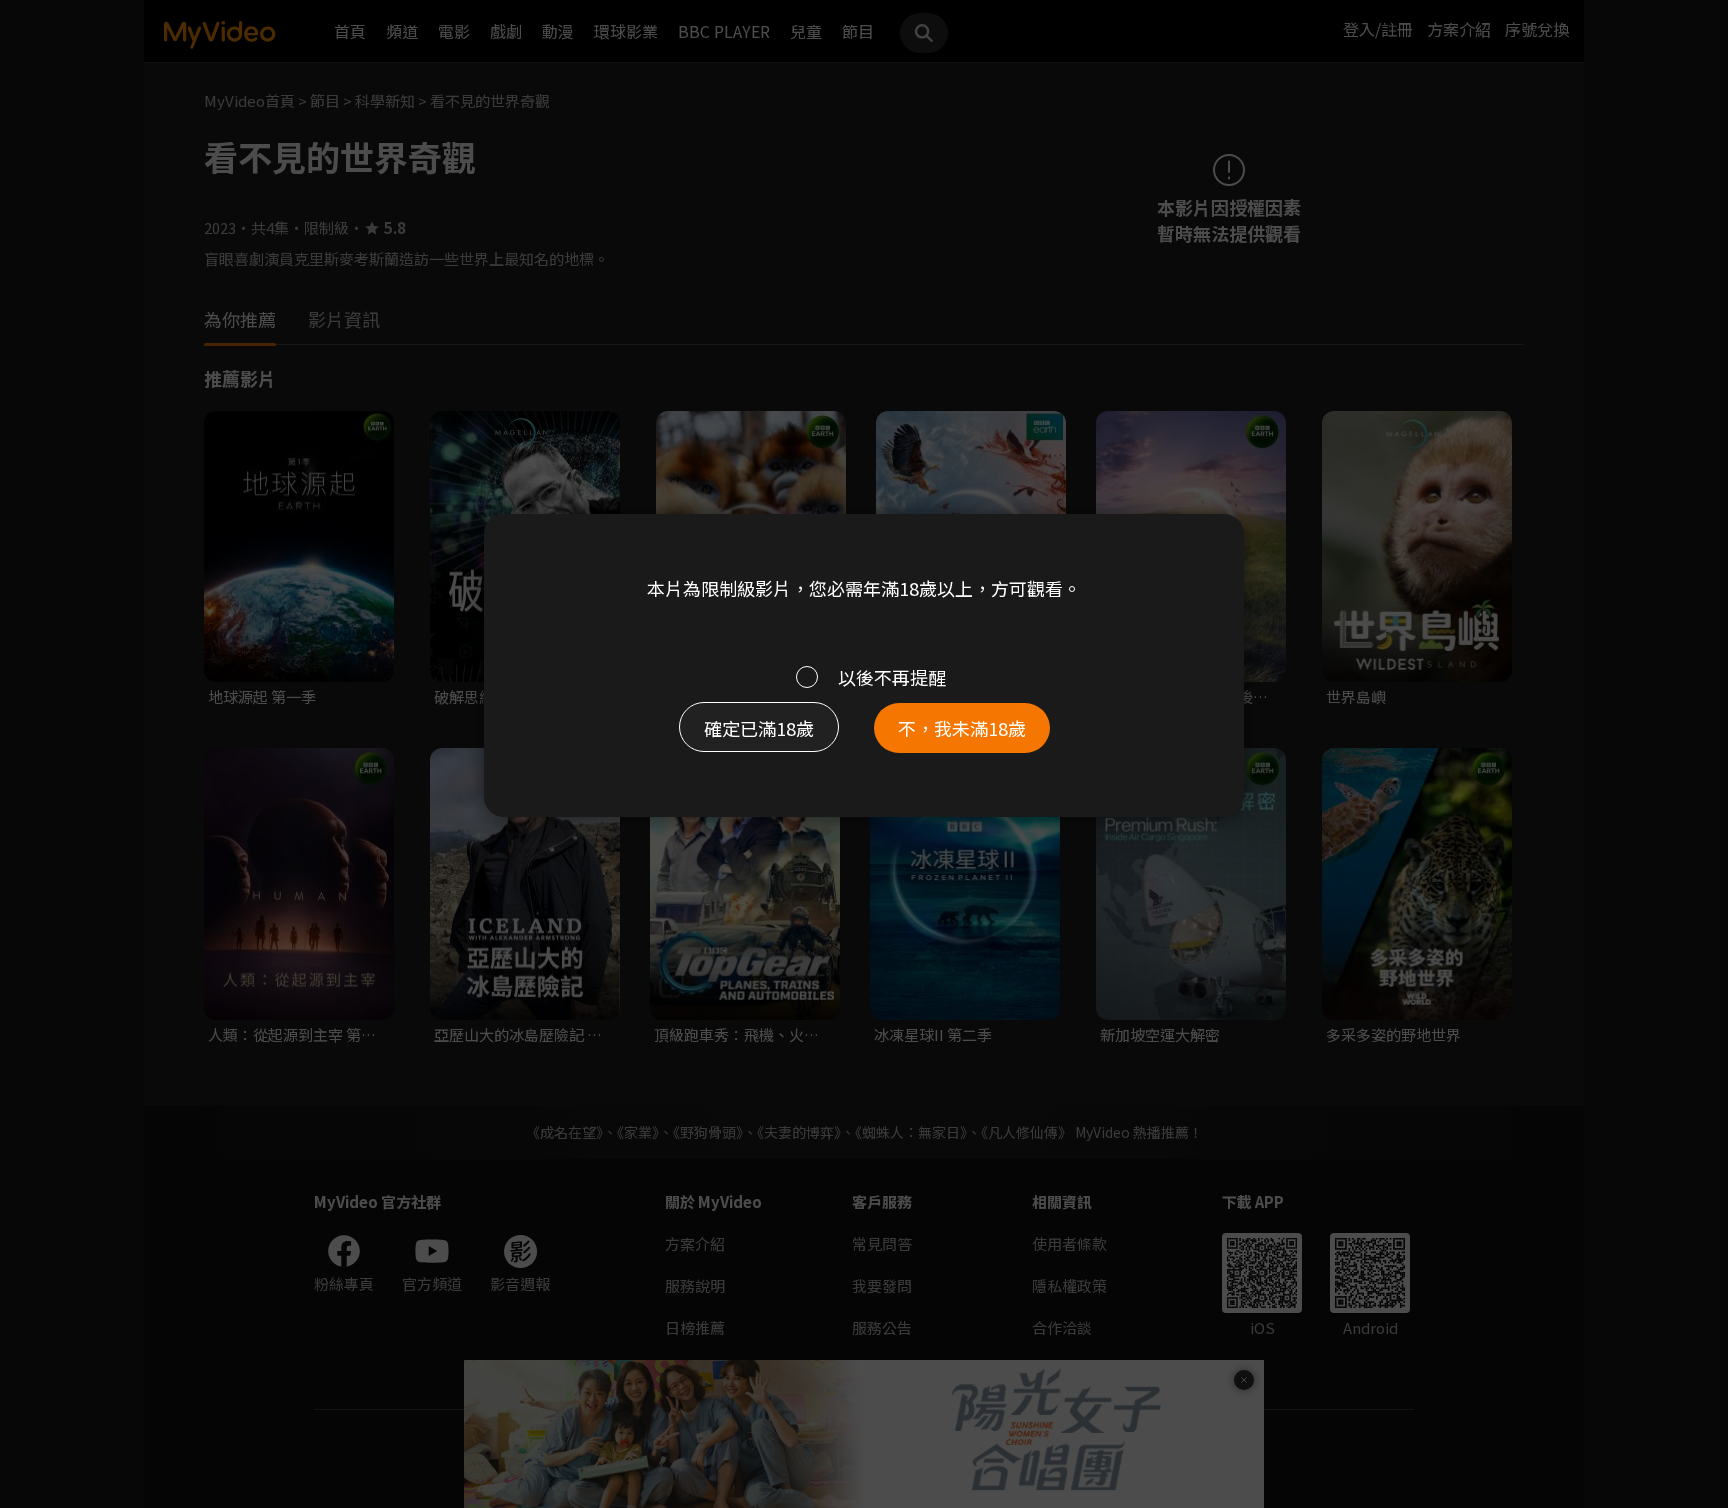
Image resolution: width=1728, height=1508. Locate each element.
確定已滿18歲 (759, 728)
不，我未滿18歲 (962, 728)
